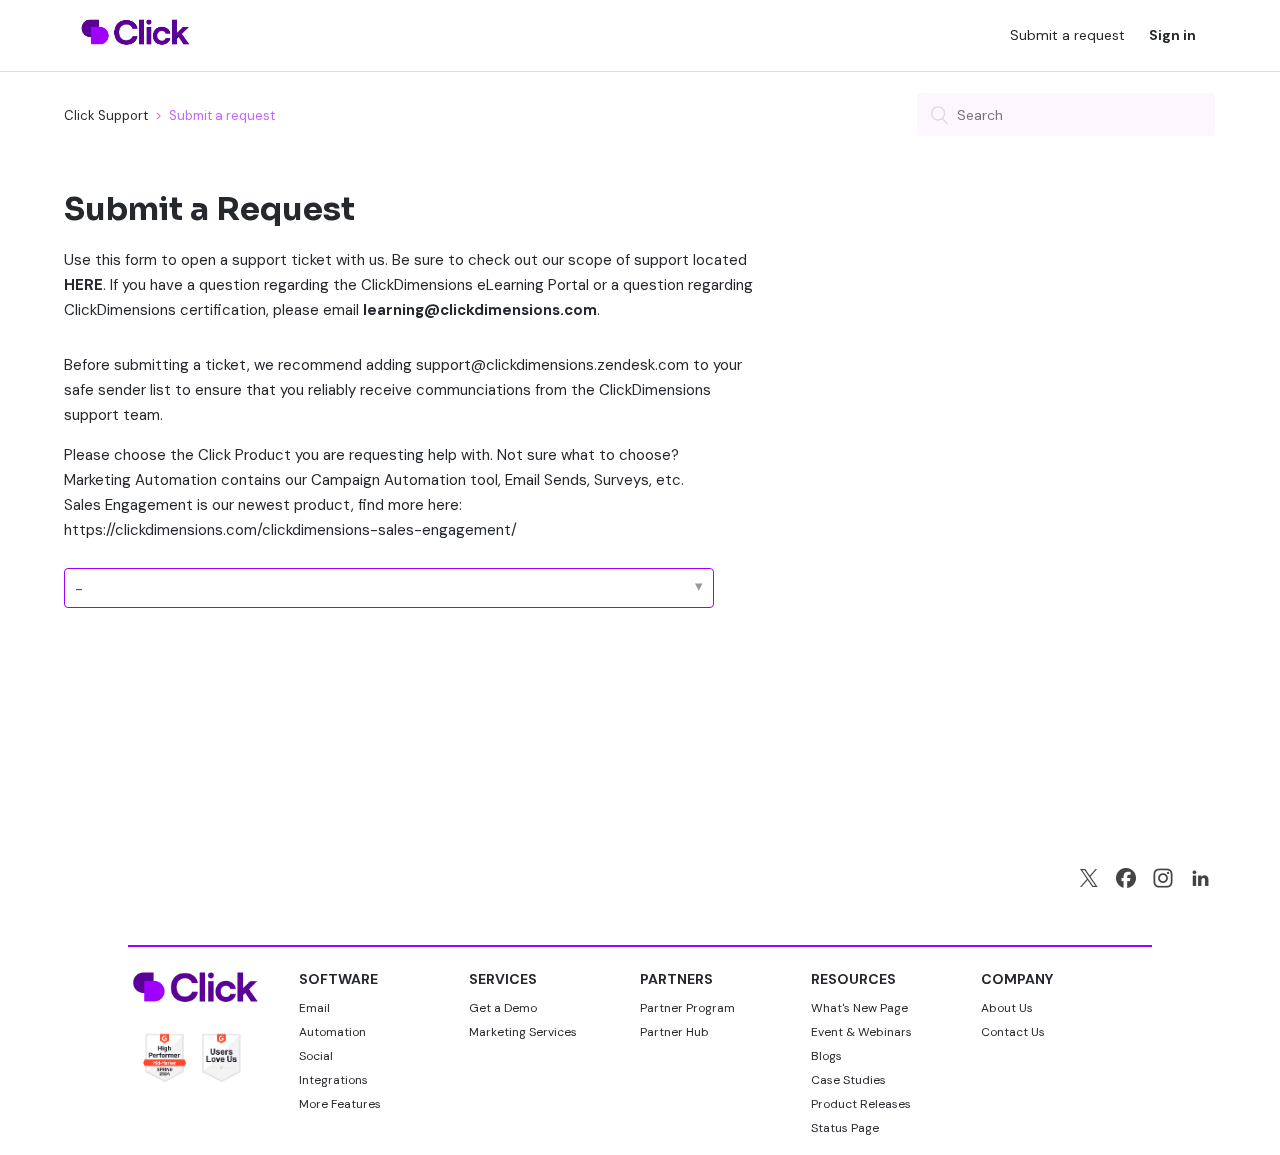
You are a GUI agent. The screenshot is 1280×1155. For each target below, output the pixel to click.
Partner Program (687, 1008)
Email (314, 1008)
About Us (1007, 1008)
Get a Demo (503, 1008)
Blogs (826, 1056)
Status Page (845, 1128)
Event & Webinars (861, 1032)
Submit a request (1067, 35)
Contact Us (1013, 1032)
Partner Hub (674, 1032)
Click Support (106, 115)
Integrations (333, 1080)
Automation (332, 1032)
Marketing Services (523, 1032)
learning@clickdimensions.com (480, 310)
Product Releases (861, 1104)
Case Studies (848, 1080)
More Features (340, 1104)
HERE (83, 285)
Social (316, 1056)
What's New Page (859, 1008)
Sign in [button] (1172, 35)
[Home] (135, 57)
